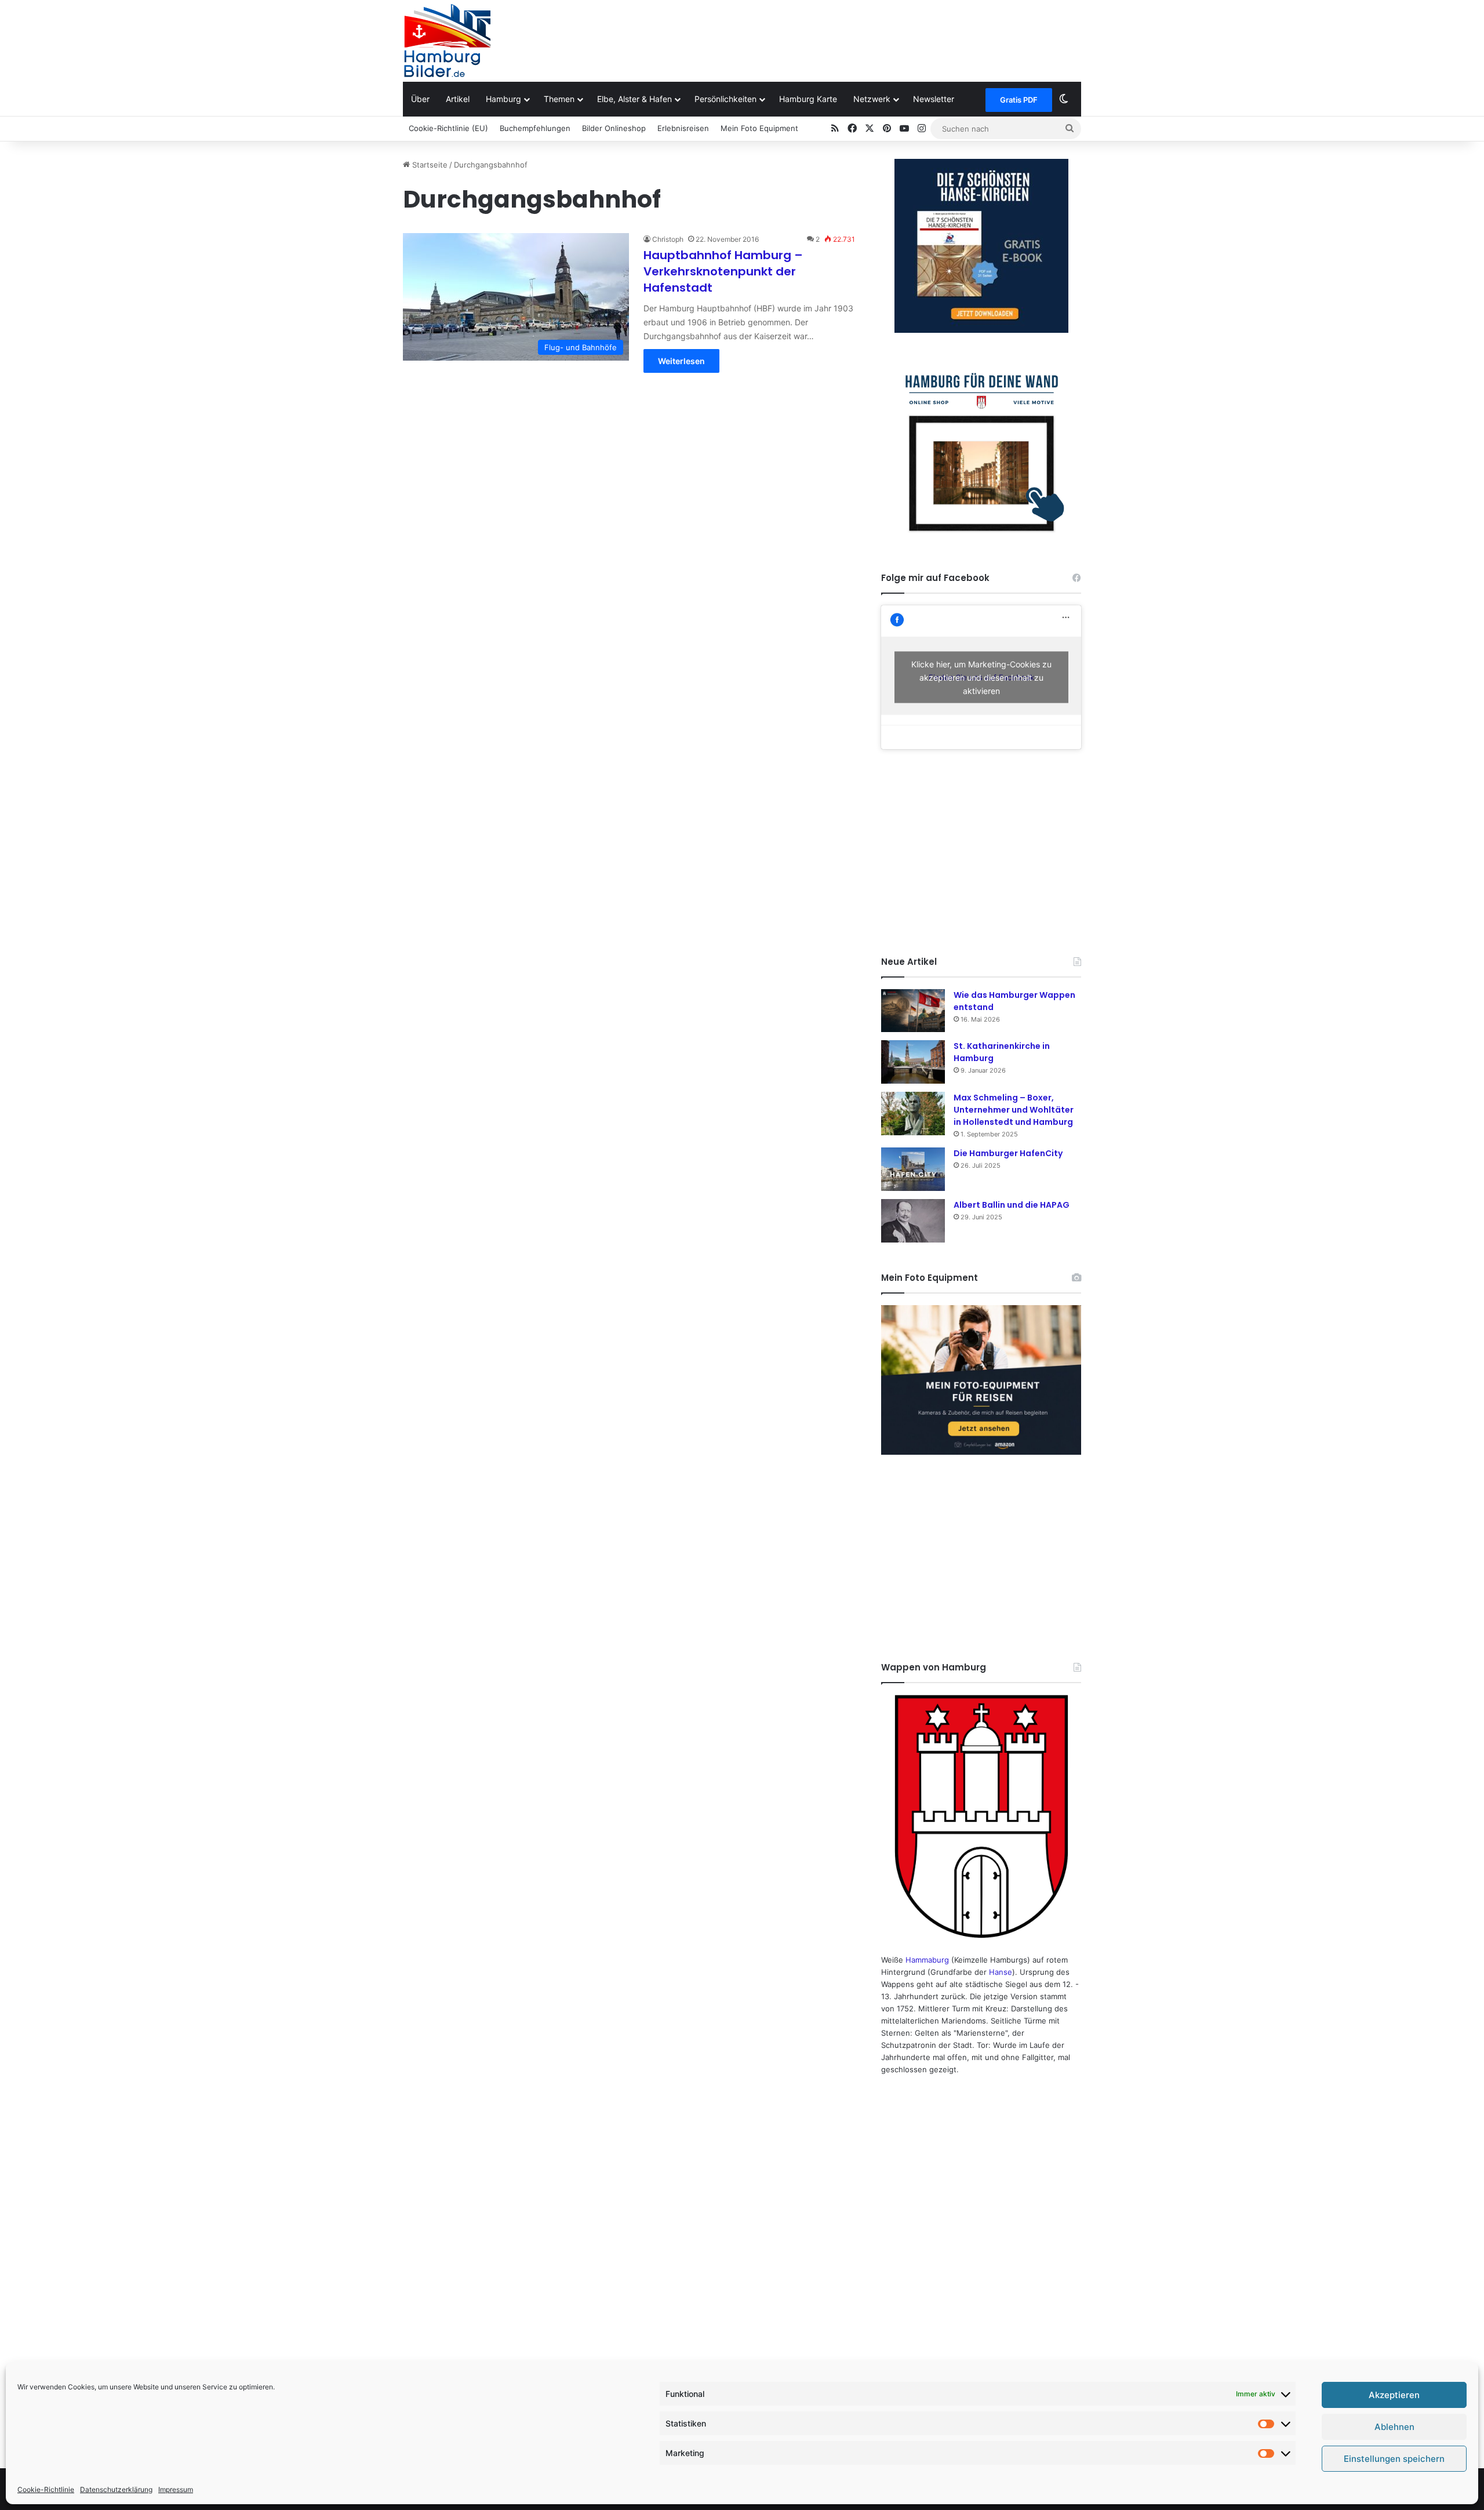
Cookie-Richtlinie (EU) (448, 128)
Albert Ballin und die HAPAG (1012, 1205)
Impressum (176, 2489)
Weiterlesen (681, 361)
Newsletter (934, 99)
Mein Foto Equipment (759, 128)
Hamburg (503, 99)
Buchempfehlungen (535, 128)
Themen (559, 99)
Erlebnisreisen (683, 128)
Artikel (458, 99)
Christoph (668, 239)
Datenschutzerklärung (116, 2489)
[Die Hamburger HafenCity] (913, 1169)
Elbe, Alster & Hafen (634, 99)
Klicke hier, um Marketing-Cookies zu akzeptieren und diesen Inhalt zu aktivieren (981, 678)
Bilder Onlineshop (614, 128)
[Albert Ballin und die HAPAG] (913, 1221)
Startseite (429, 165)
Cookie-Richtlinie (46, 2489)
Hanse (1001, 1972)
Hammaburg (927, 1960)
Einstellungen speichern (1394, 2459)
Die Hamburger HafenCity (1008, 1153)
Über (420, 99)
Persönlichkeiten (725, 99)
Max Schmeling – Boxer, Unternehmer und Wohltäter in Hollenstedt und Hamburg (1014, 1110)
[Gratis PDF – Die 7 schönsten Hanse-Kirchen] (981, 246)
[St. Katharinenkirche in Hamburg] (913, 1062)
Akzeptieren (1394, 2395)
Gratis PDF (1019, 100)
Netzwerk (872, 99)
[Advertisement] (858, 38)
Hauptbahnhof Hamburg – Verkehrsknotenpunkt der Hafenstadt (723, 271)
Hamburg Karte (808, 99)
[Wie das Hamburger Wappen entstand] (913, 1010)
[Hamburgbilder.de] (447, 41)
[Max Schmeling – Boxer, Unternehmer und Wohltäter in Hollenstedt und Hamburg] (913, 1114)
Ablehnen (1394, 2427)
